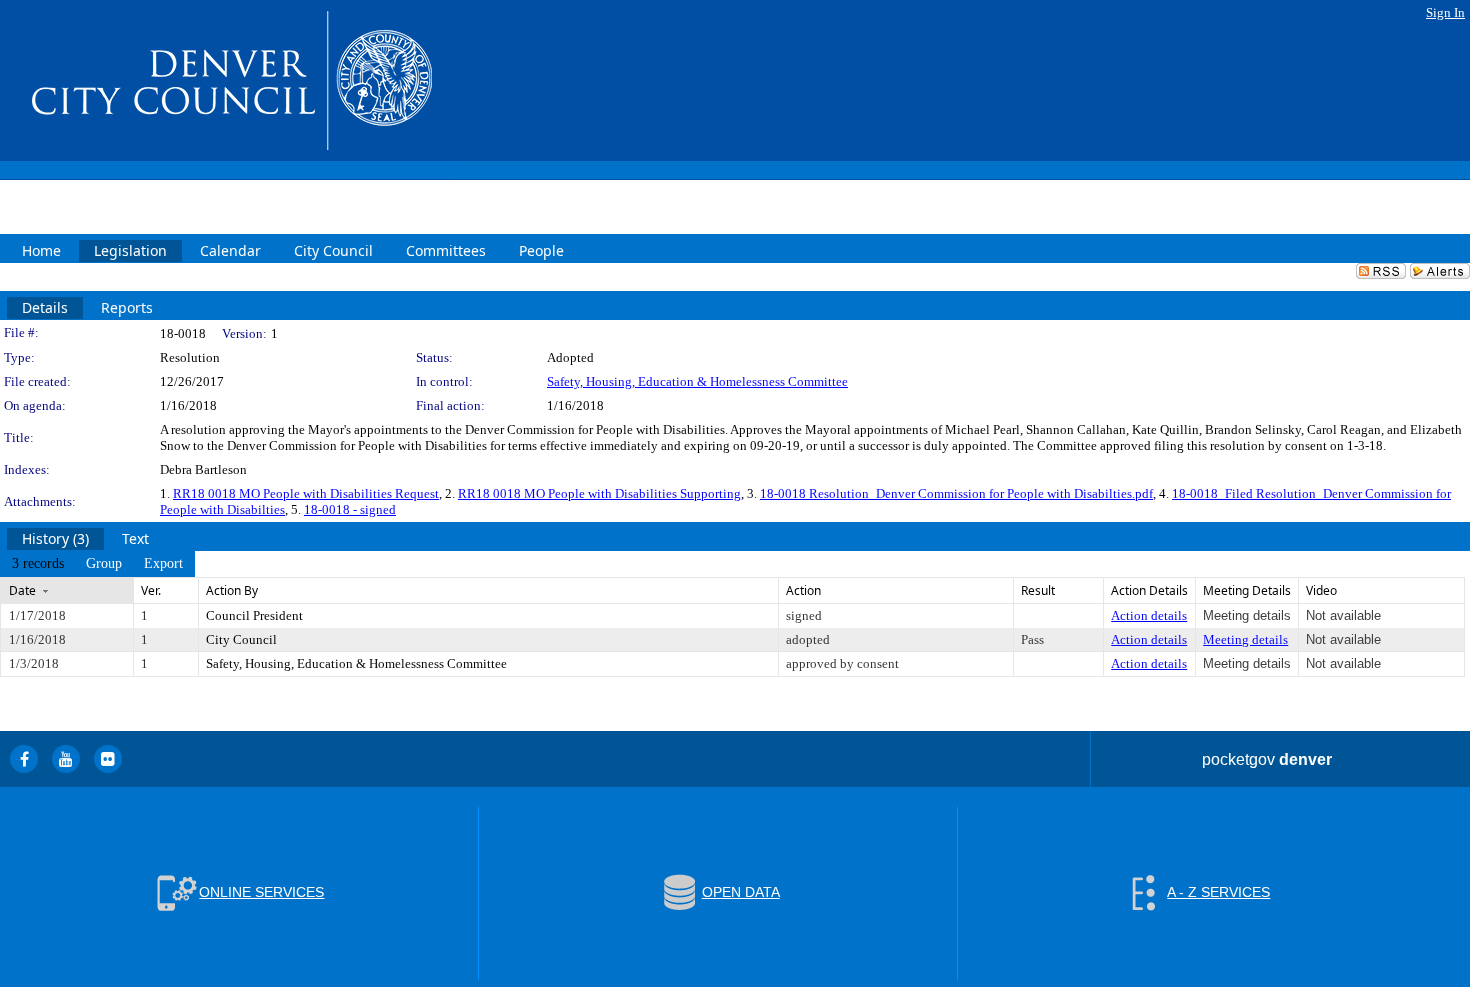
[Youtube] (66, 759)
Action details (1149, 615)
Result (1038, 590)
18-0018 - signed (350, 509)
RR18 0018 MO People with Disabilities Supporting (599, 493)
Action (803, 590)
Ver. (151, 590)
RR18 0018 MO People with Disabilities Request (306, 493)
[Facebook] (24, 759)
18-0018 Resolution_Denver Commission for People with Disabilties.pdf (956, 493)
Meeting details (1245, 639)
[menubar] (97, 564)
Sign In (1445, 12)
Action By (232, 590)
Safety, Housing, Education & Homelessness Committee (697, 381)
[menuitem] (38, 564)
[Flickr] (108, 759)
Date (22, 590)
